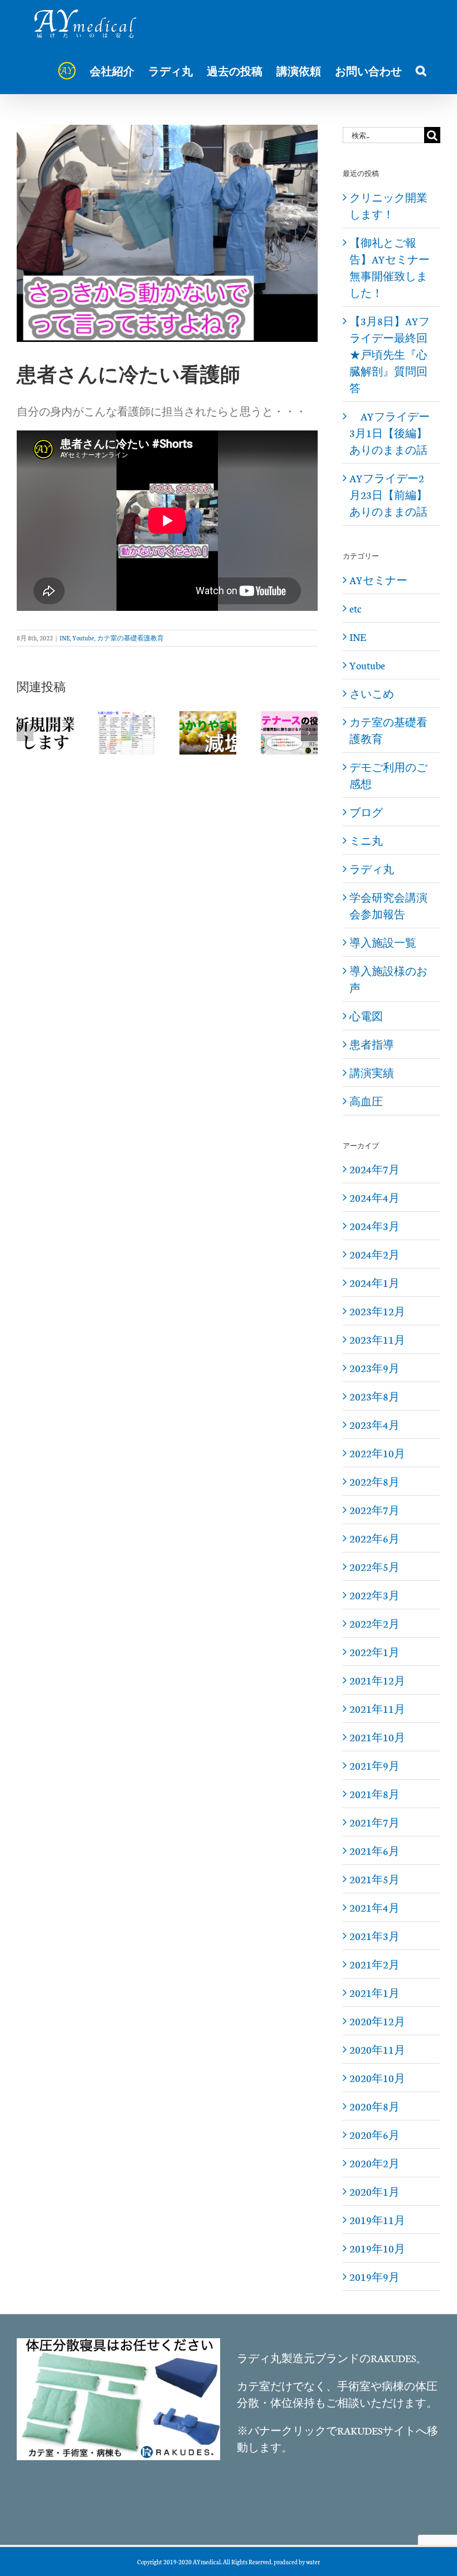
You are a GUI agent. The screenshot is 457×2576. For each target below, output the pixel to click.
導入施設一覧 (383, 942)
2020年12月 (377, 2021)
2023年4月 (375, 1424)
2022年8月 (375, 1481)
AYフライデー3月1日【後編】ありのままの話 (390, 433)
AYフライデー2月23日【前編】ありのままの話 (388, 494)
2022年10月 (377, 1453)
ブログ (366, 812)
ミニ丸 (366, 840)
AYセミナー (378, 580)
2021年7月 (375, 1822)
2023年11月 (377, 1339)
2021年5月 (375, 1879)
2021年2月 (375, 1964)
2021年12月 (377, 1680)
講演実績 (372, 1072)
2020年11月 (377, 2049)
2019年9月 (375, 2276)
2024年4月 (375, 1197)
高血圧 (366, 1101)
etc (356, 608)
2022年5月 (375, 1566)
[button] (421, 71)
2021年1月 (375, 1992)
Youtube (83, 638)
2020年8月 (375, 2106)
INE (65, 638)
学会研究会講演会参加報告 (388, 905)
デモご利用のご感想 (388, 775)
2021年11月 (377, 1708)
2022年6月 (375, 1538)
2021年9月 (375, 1765)
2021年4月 (375, 1907)
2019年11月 (377, 2220)
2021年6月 (375, 1850)
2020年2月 (375, 2163)
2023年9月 (375, 1368)
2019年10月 (377, 2248)
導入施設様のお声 (388, 979)
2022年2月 (375, 1623)
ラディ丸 (372, 869)
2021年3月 (375, 1936)
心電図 (366, 1016)
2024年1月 (375, 1282)
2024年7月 (375, 1169)
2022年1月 (375, 1652)
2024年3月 (375, 1226)
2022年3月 (375, 1595)
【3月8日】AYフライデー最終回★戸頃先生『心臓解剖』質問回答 (390, 354)
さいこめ (372, 693)
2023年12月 (377, 1311)
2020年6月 (375, 2134)
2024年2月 (375, 1254)
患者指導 (372, 1044)
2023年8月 (375, 1396)
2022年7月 (375, 1510)
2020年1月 (375, 2191)
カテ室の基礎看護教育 (130, 638)
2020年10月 (377, 2078)
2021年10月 (377, 1737)
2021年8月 (375, 1794)
